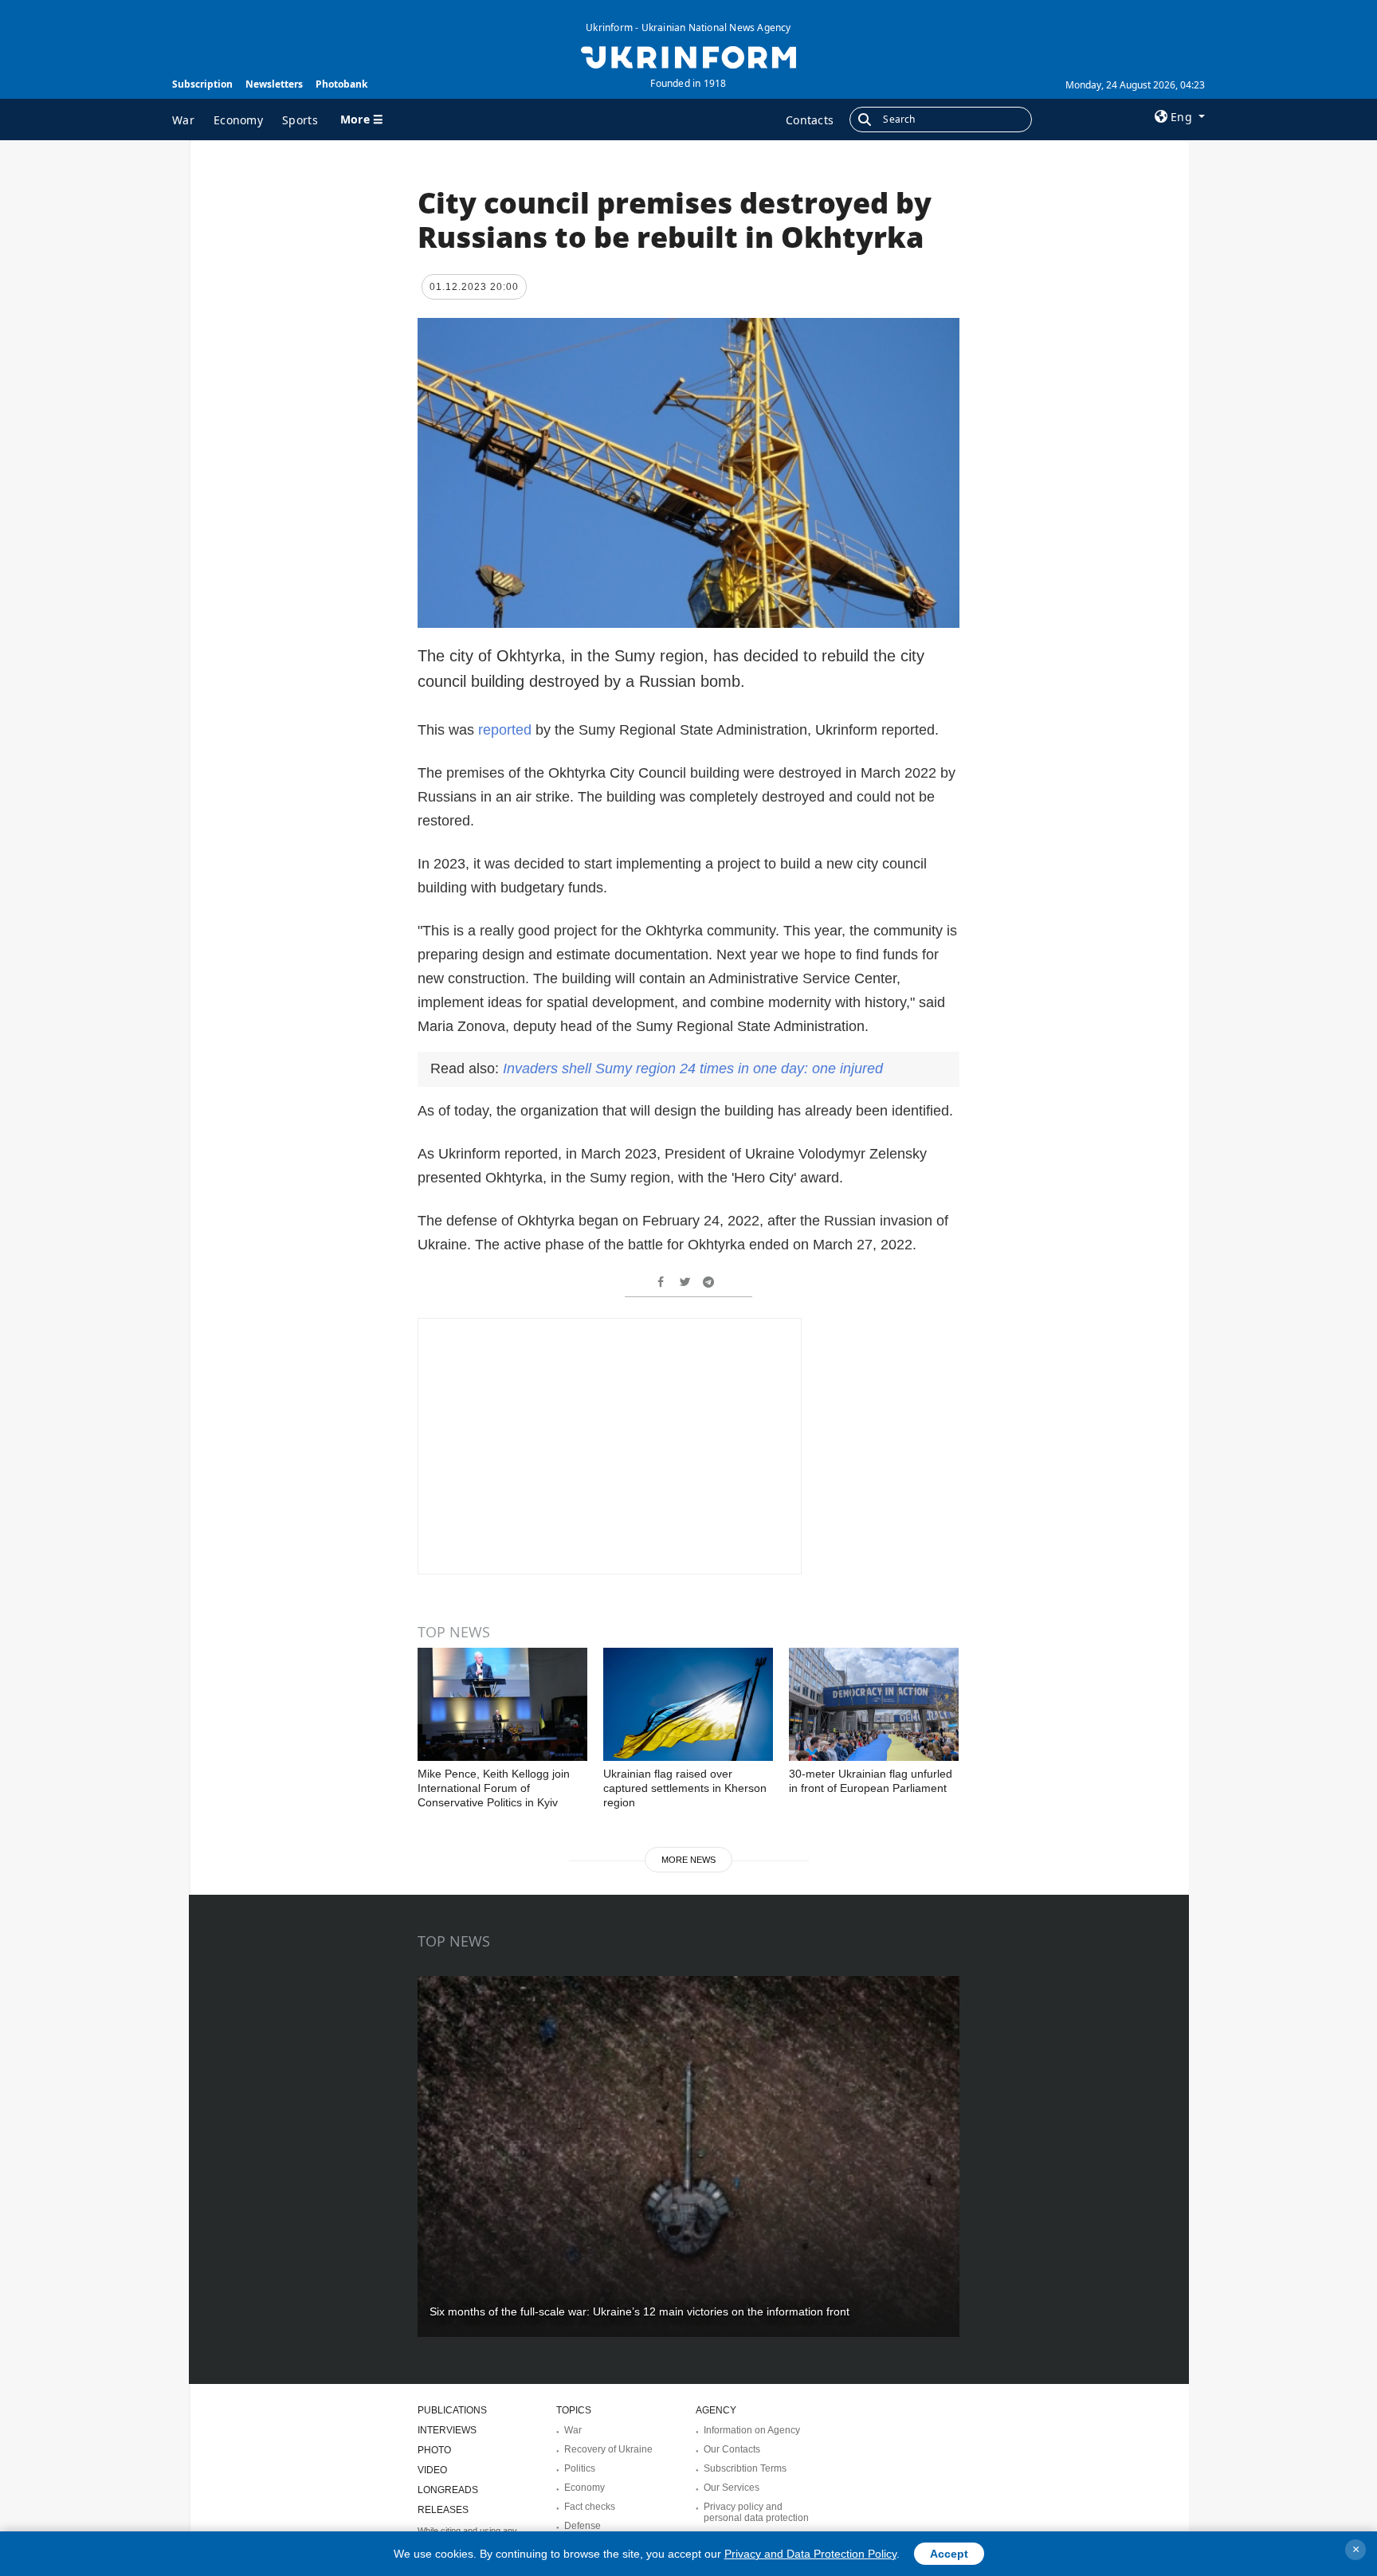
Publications (452, 2410)
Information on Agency (752, 2430)
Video (432, 2470)
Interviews (447, 2430)
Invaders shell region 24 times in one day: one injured (693, 1068)
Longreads (448, 2490)
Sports (300, 120)
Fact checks (590, 2507)
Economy (238, 120)
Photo (434, 2450)
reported (505, 730)
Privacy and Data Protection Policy (810, 2554)
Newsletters (274, 84)
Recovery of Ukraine (608, 2449)
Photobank (341, 84)
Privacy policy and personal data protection (756, 2512)
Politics (580, 2468)
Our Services (732, 2488)
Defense (583, 2526)
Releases (443, 2510)
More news (688, 1860)
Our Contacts (732, 2449)
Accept (949, 2554)
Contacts (810, 120)
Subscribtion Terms (745, 2468)
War (183, 120)
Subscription (202, 84)
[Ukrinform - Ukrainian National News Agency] (688, 56)
